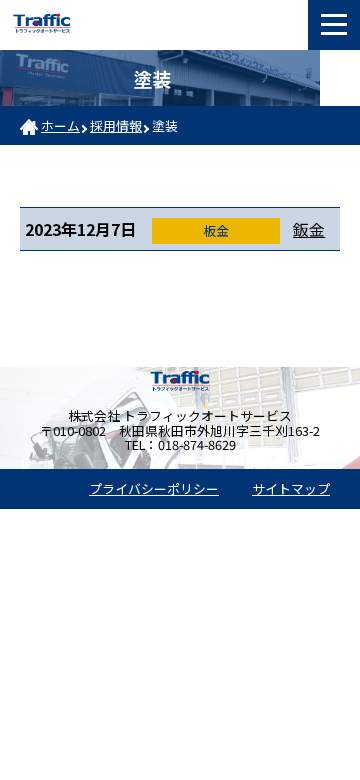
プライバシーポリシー (154, 488)
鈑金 (309, 229)
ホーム (60, 125)
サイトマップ (291, 488)
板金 (216, 230)
